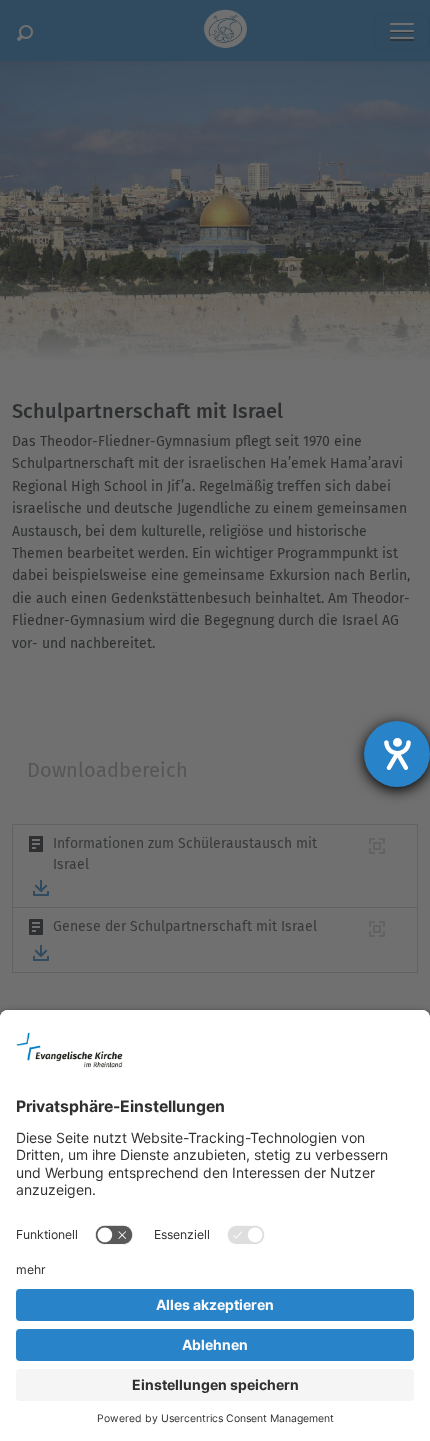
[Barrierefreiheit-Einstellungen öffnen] (397, 754)
